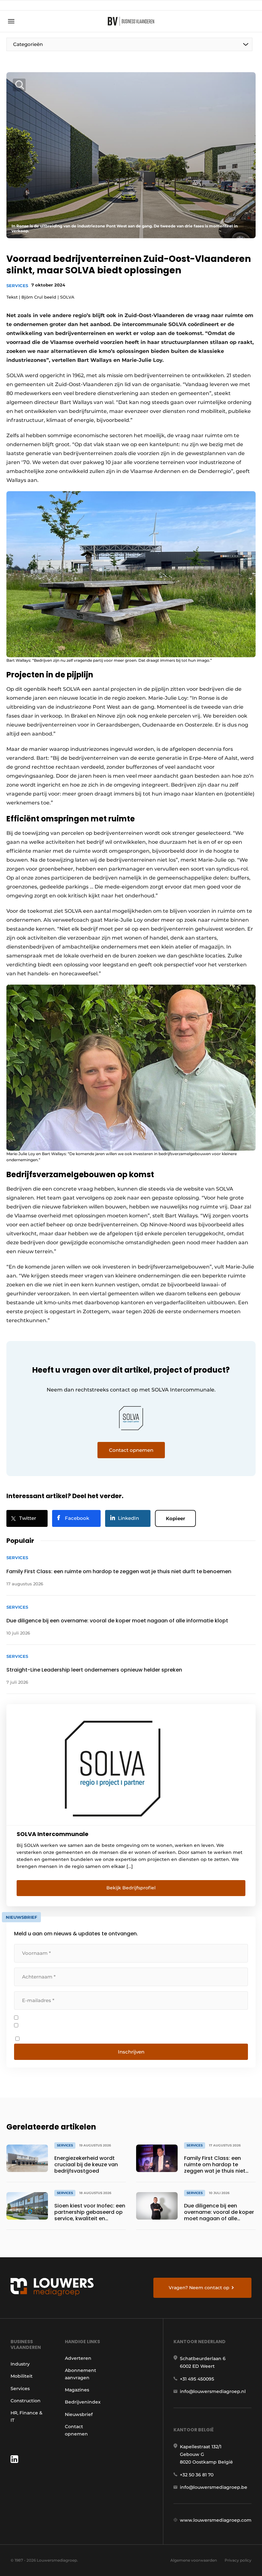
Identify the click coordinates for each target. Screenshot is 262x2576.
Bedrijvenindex (83, 2402)
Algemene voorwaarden (194, 2560)
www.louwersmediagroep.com (216, 2520)
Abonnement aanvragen (81, 2374)
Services (17, 286)
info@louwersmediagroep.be (214, 2487)
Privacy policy (238, 2560)
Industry (20, 2364)
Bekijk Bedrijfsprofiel (131, 1888)
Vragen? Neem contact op (199, 2288)
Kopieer (175, 1518)
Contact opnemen (76, 2430)
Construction (26, 2401)
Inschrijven (131, 2052)
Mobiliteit (22, 2376)
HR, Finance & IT (27, 2416)
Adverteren (78, 2358)
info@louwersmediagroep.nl (213, 2391)
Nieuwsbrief (79, 2414)
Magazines (77, 2390)
